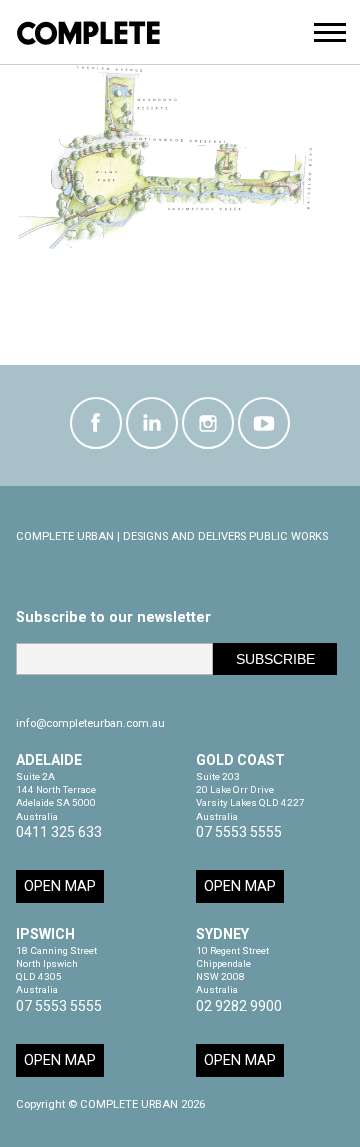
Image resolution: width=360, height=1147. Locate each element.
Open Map (60, 886)
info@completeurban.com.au (90, 723)
